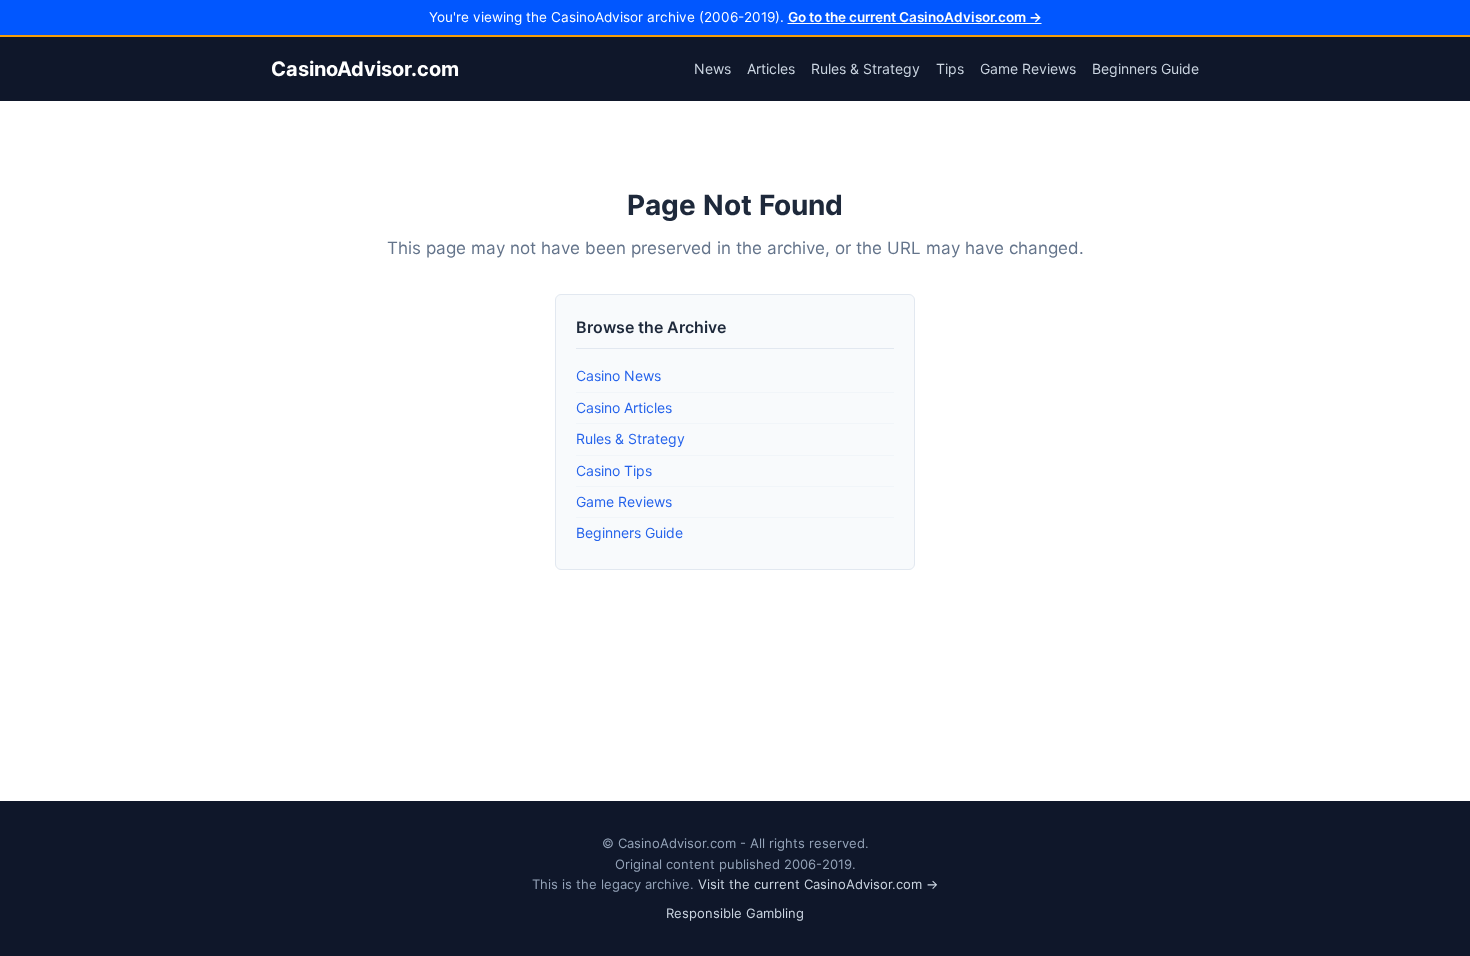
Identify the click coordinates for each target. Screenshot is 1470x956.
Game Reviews (1028, 68)
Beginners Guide (1145, 68)
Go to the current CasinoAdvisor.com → (915, 17)
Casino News (618, 375)
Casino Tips (614, 470)
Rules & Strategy (865, 68)
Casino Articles (624, 407)
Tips (950, 68)
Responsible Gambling (735, 913)
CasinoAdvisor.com (365, 69)
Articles (771, 68)
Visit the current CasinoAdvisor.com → (818, 884)
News (712, 68)
